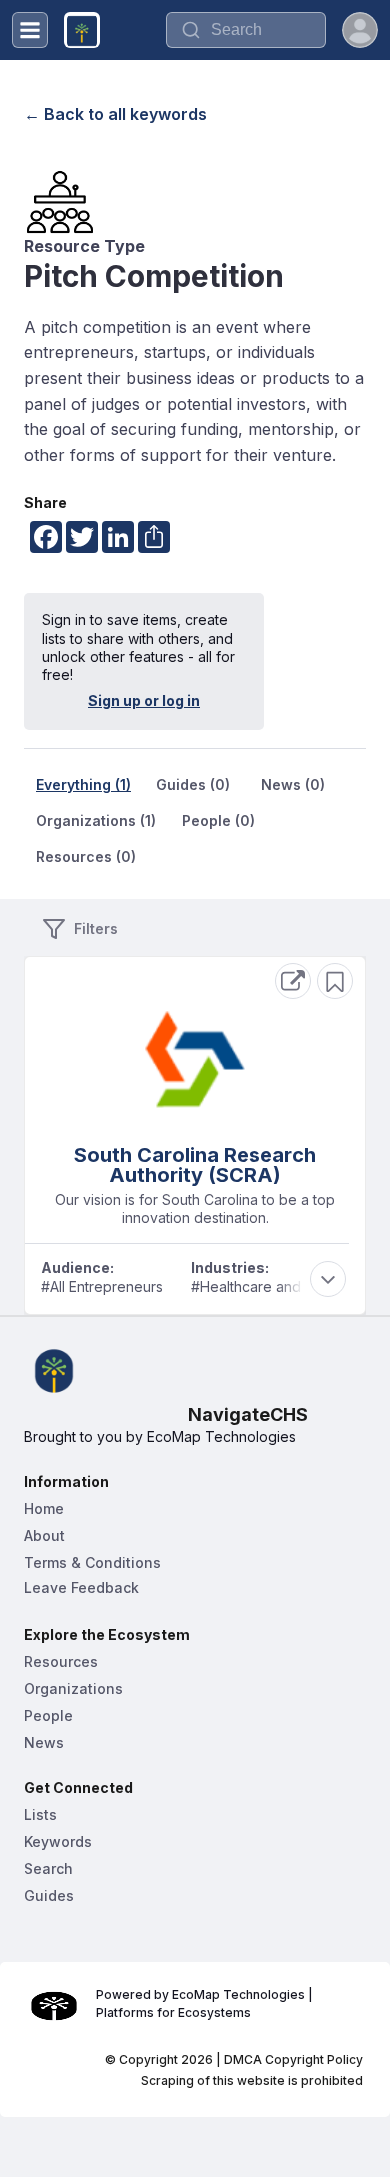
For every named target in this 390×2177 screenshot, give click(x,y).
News (44, 1742)
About (44, 1535)
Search (48, 1868)
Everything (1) (83, 784)
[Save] (335, 981)
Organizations (73, 1688)
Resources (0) (86, 856)
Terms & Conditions (92, 1562)
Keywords (58, 1841)
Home (44, 1508)
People (48, 1715)
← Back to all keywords (115, 114)
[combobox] (246, 30)
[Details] (293, 981)
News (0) (293, 784)
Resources (61, 1661)
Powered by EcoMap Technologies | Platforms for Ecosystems (206, 2003)
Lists (40, 1814)
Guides (49, 1895)
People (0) (218, 820)
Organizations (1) (96, 820)
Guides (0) (193, 784)
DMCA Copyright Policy (293, 2059)
